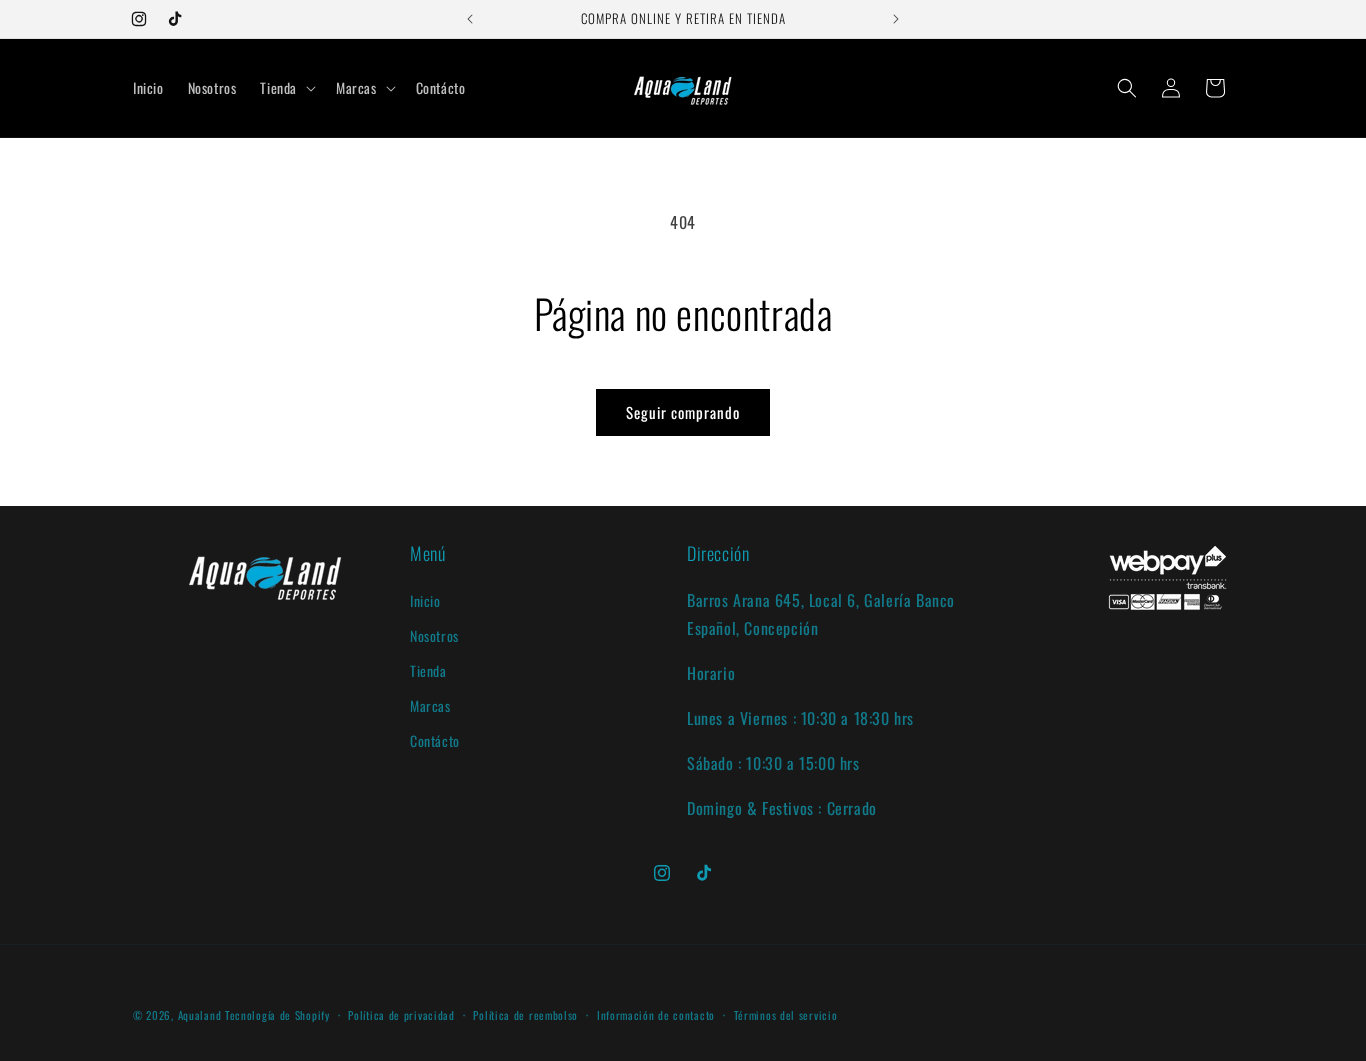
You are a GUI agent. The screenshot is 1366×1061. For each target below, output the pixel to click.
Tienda (428, 670)
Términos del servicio (786, 1015)
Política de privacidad (401, 1015)
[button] (286, 88)
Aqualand (200, 1015)
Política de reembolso (525, 1015)
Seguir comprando (683, 412)
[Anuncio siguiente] (896, 19)
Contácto (435, 740)
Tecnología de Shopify (277, 1015)
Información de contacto (656, 1015)
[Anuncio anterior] (470, 19)
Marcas (430, 705)
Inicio (425, 599)
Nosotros (434, 634)
